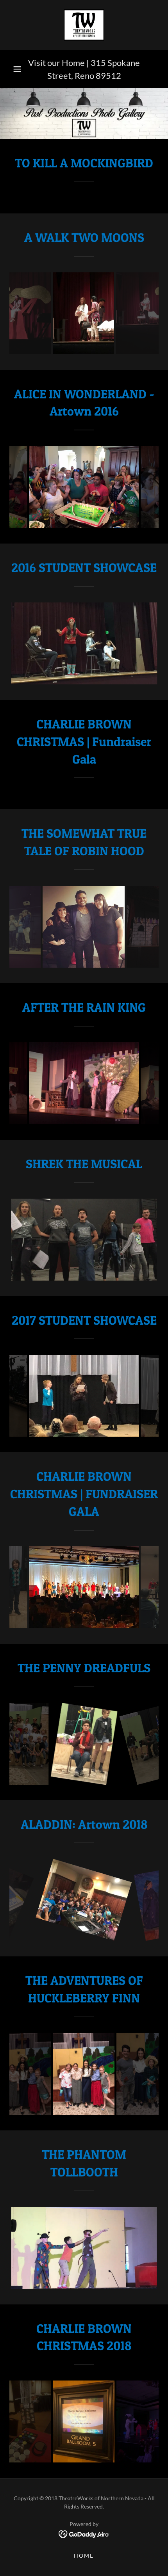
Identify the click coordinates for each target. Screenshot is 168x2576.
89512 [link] (108, 76)
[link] (84, 25)
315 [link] (98, 63)
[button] (17, 69)
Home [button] (84, 2556)
